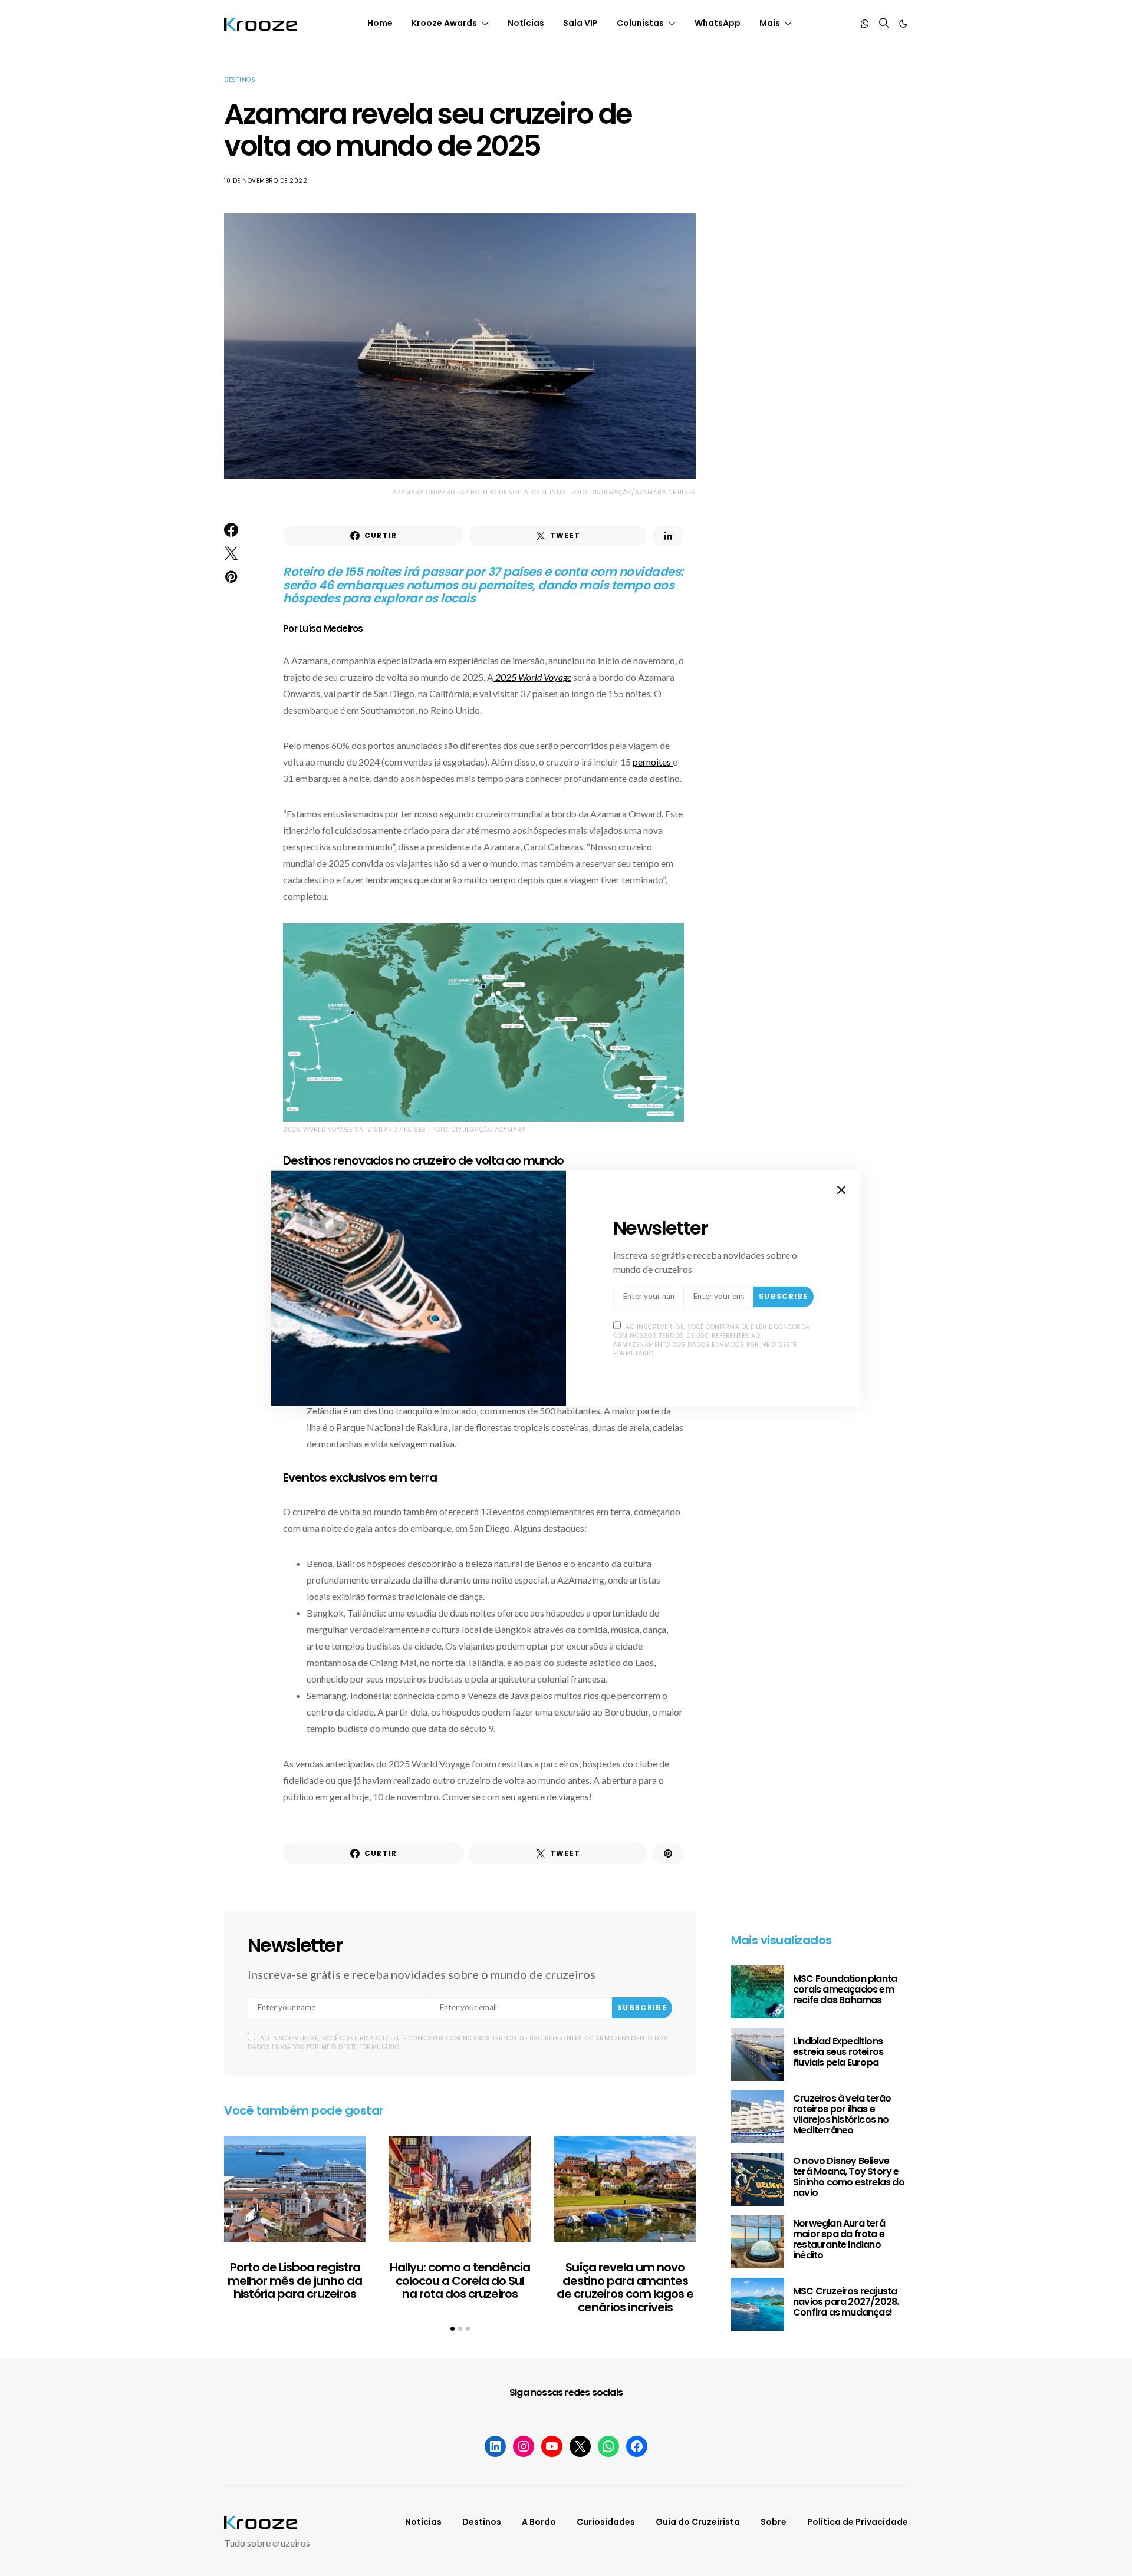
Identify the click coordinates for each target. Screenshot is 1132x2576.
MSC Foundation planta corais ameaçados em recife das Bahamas (845, 1989)
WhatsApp (718, 23)
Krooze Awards (444, 23)
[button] (903, 24)
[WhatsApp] (865, 24)
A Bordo (539, 2522)
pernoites (653, 762)
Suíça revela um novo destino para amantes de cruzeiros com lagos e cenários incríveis (625, 2287)
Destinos (240, 80)
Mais (770, 23)
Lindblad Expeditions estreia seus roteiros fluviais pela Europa (838, 2052)
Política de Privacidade (858, 2522)
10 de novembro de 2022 (266, 181)
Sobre (774, 2522)
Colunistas (640, 23)
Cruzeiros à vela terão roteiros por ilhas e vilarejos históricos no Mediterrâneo (842, 2114)
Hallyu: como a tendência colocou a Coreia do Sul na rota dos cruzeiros (460, 2280)
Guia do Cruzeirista (698, 2522)
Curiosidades (606, 2522)
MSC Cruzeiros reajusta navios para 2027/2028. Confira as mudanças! (846, 2302)
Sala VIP (580, 23)
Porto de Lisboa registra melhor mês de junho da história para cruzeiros (295, 2280)
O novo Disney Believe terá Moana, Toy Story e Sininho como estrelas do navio (849, 2177)
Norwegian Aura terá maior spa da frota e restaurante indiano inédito (839, 2239)
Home (380, 23)
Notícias (526, 23)
